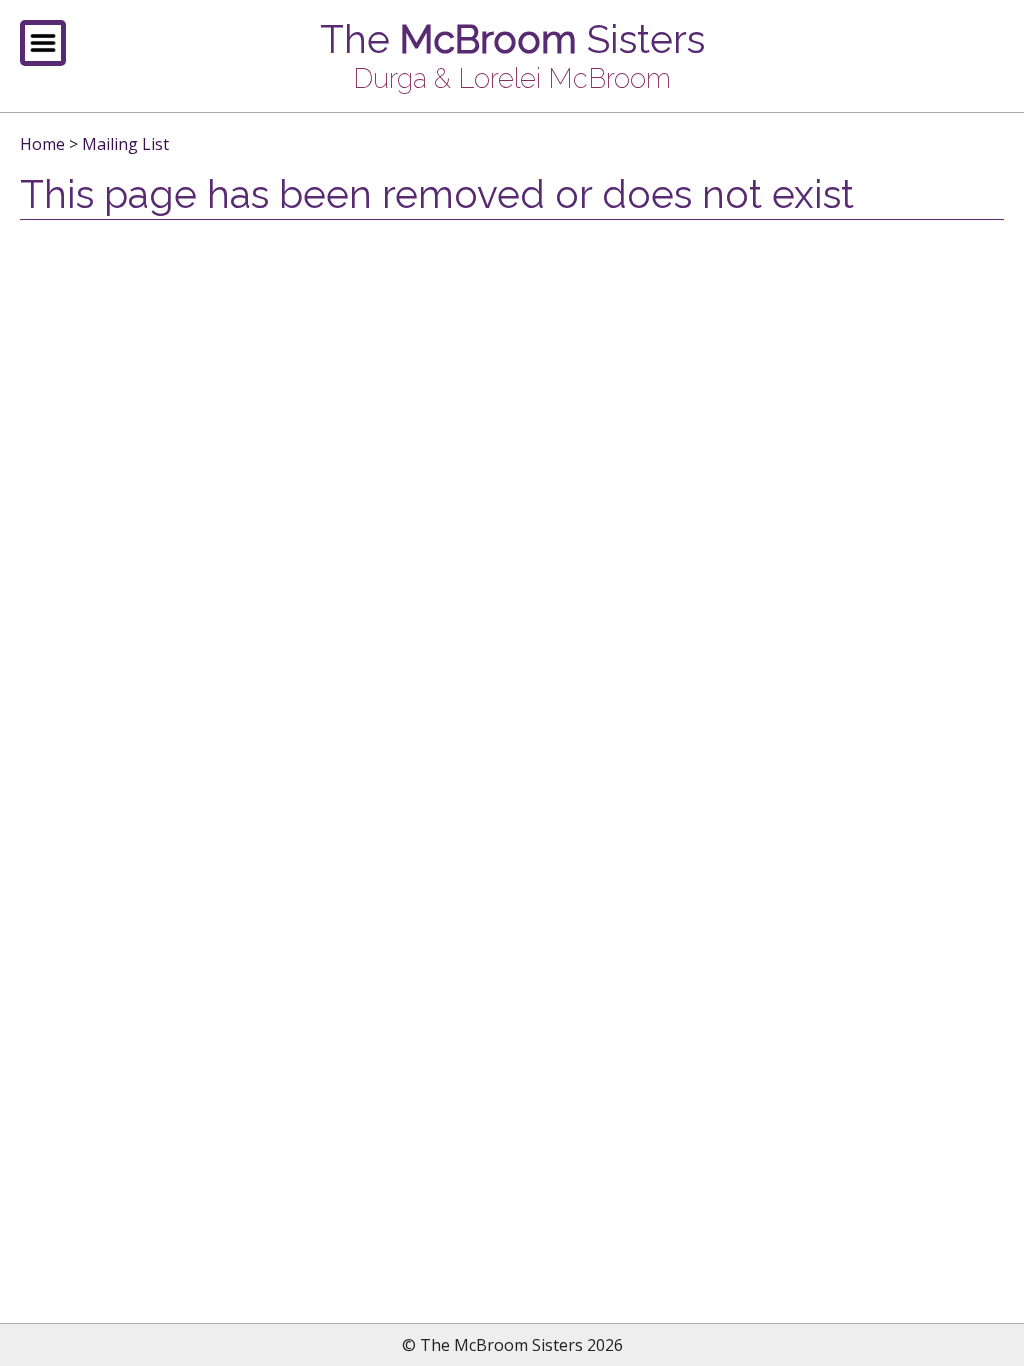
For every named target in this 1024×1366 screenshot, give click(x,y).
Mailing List (125, 144)
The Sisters (512, 39)
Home (42, 144)
